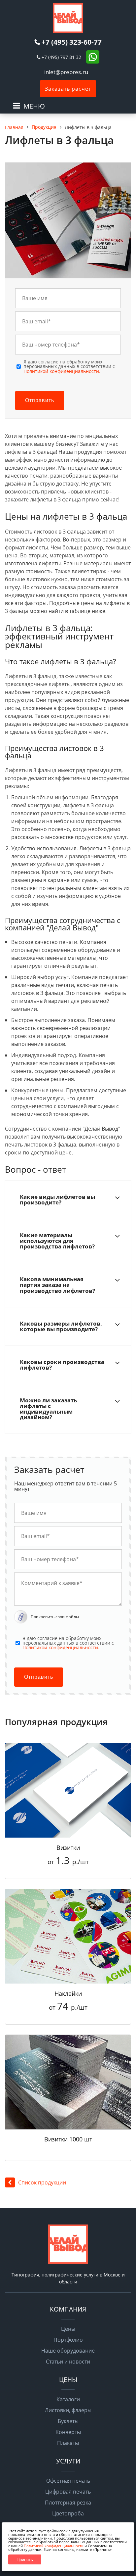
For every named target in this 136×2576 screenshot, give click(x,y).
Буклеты (68, 2421)
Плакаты (68, 2443)
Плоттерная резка (68, 2503)
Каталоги (68, 2399)
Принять (25, 2560)
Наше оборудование (68, 2351)
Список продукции (42, 2182)
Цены (68, 2329)
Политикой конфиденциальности (54, 2546)
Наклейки (68, 1993)
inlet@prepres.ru (66, 72)
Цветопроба (68, 2513)
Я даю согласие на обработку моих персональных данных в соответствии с (69, 367)
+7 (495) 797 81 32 (61, 57)
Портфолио (68, 2340)
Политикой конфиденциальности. (62, 371)
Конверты (68, 2432)
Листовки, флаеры (68, 2410)
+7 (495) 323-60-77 (72, 42)
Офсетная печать (68, 2481)
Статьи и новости (68, 2362)
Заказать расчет (68, 89)
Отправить (40, 400)
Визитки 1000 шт (68, 2139)
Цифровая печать (68, 2492)
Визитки (68, 1848)
